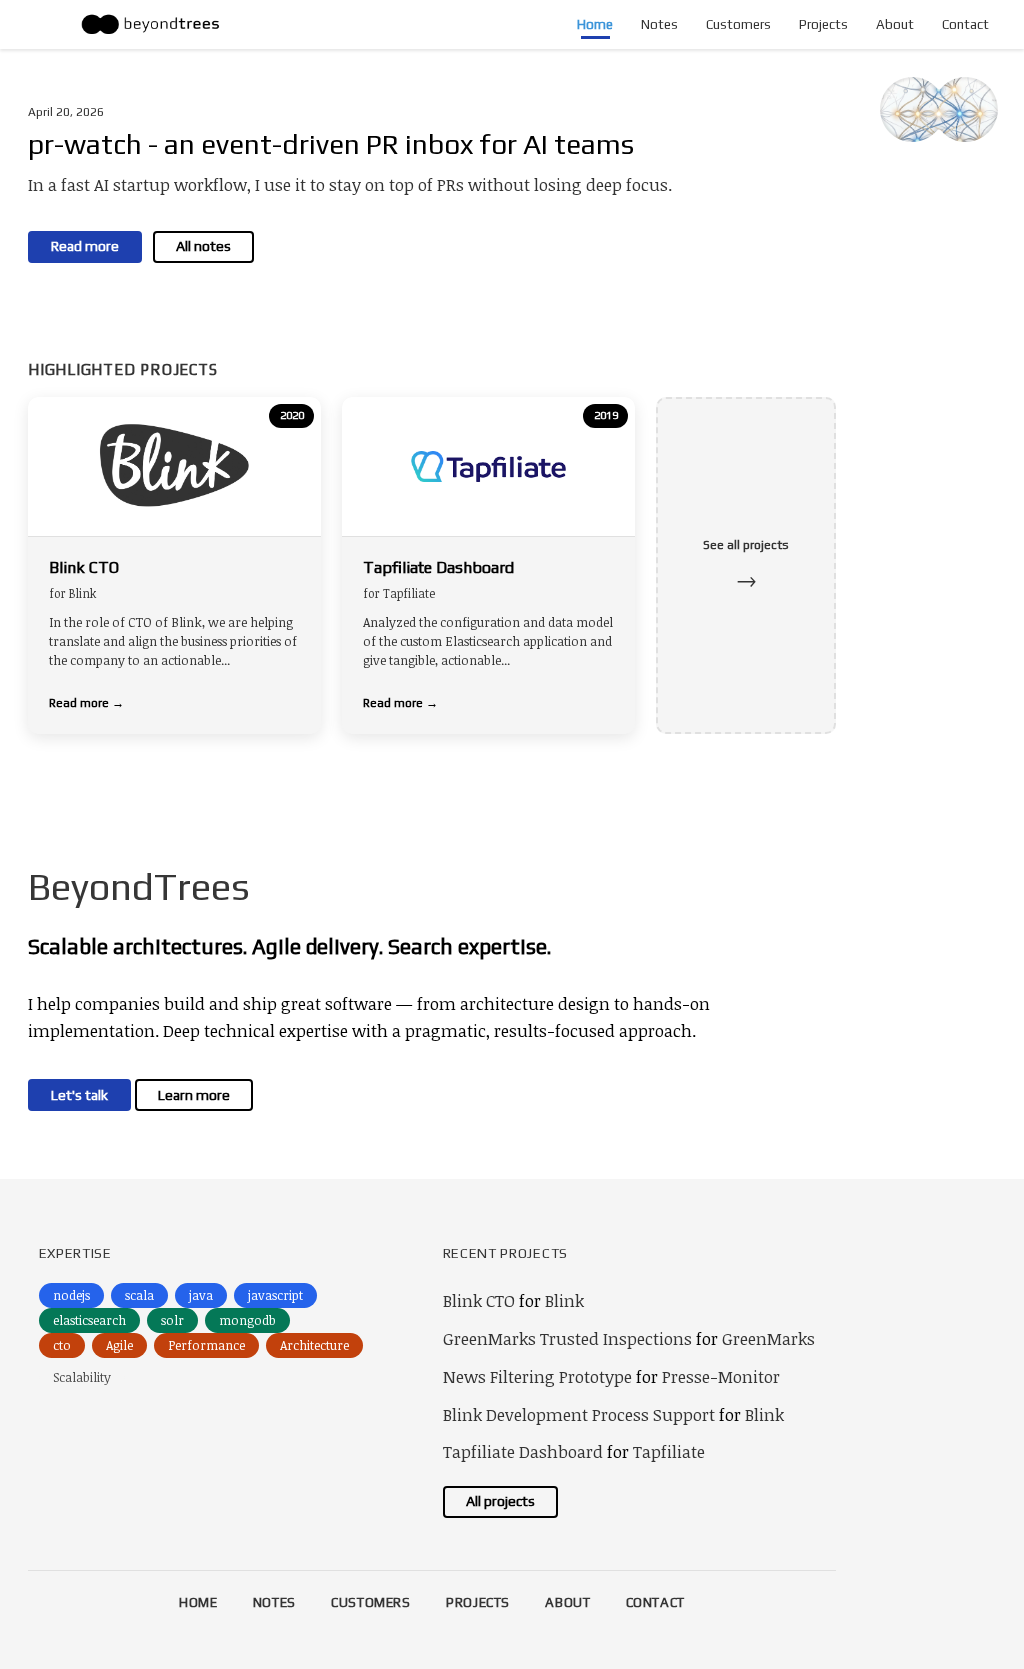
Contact (965, 24)
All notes (203, 246)
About (895, 24)
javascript (275, 1295)
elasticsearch (89, 1320)
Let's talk (79, 1095)
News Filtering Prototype (537, 1376)
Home (595, 24)
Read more (85, 246)
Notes (659, 24)
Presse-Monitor (721, 1376)
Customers (738, 24)
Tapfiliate (669, 1451)
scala (139, 1295)
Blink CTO (479, 1300)
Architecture (314, 1345)
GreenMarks (768, 1338)
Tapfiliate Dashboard (523, 1451)
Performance (206, 1345)
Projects (823, 24)
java (201, 1295)
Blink (564, 1300)
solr (172, 1320)
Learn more (194, 1095)
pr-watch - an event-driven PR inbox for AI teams (331, 144)
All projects (500, 1501)
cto (62, 1345)
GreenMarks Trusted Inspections (567, 1338)
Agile (119, 1345)
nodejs (71, 1295)
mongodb (247, 1320)
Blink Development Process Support (579, 1414)
